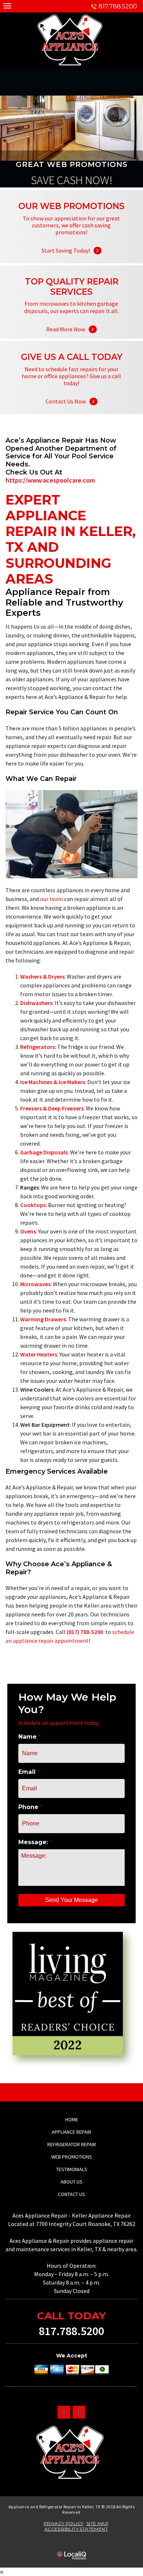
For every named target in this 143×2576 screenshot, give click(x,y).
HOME (72, 2119)
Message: (35, 1842)
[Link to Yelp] (79, 2412)
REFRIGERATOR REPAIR (72, 2144)
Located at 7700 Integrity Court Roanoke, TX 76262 (72, 2224)
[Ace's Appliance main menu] (7, 6)
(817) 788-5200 (85, 1632)
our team (52, 899)
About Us (71, 2182)
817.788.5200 (118, 6)
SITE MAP (98, 2523)
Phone (30, 1807)
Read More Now (71, 320)
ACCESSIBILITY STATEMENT (76, 2529)
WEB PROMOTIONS (72, 2157)
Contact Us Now (71, 392)
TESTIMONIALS (72, 2169)
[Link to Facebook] (64, 2412)
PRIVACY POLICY (64, 2523)
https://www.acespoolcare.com (50, 480)
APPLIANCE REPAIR (71, 2132)
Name (30, 1737)
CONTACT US (71, 2194)
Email (29, 1772)
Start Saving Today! (71, 241)
